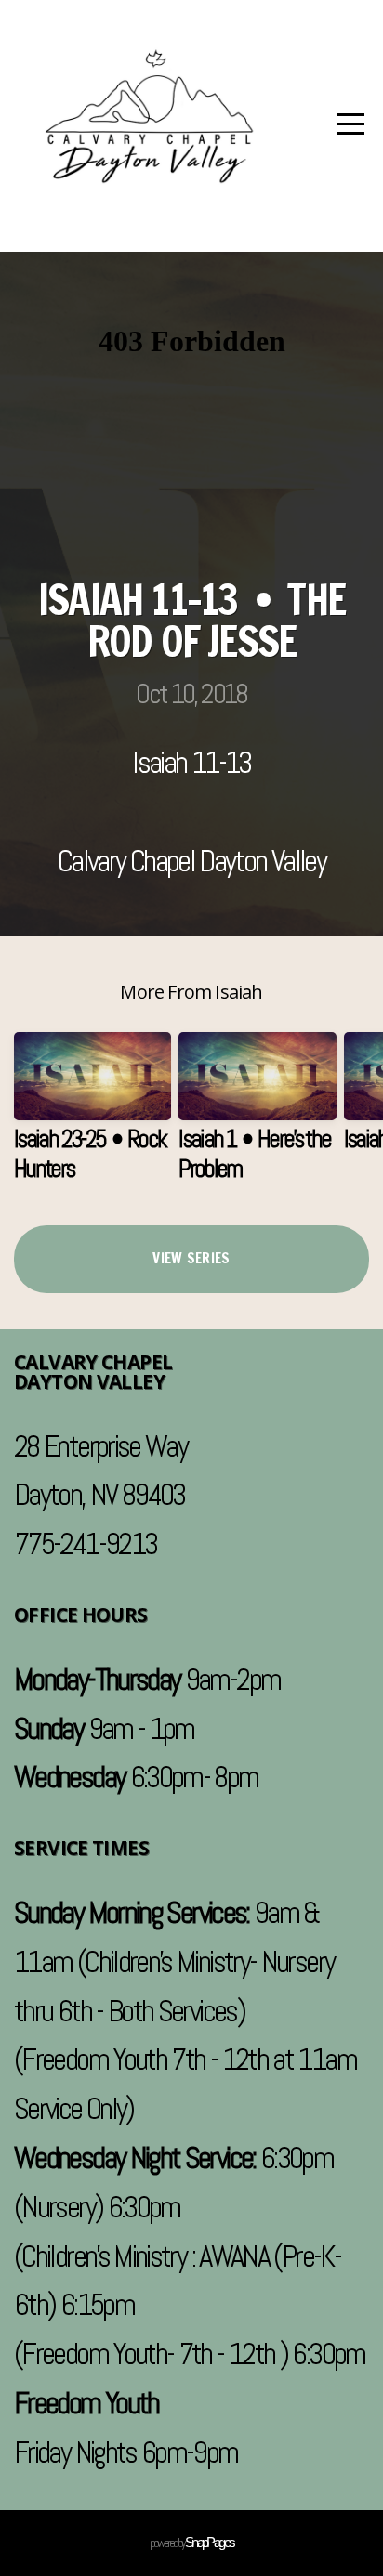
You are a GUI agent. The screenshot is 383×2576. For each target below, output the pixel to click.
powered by (192, 2543)
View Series (191, 1258)
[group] (92, 1115)
